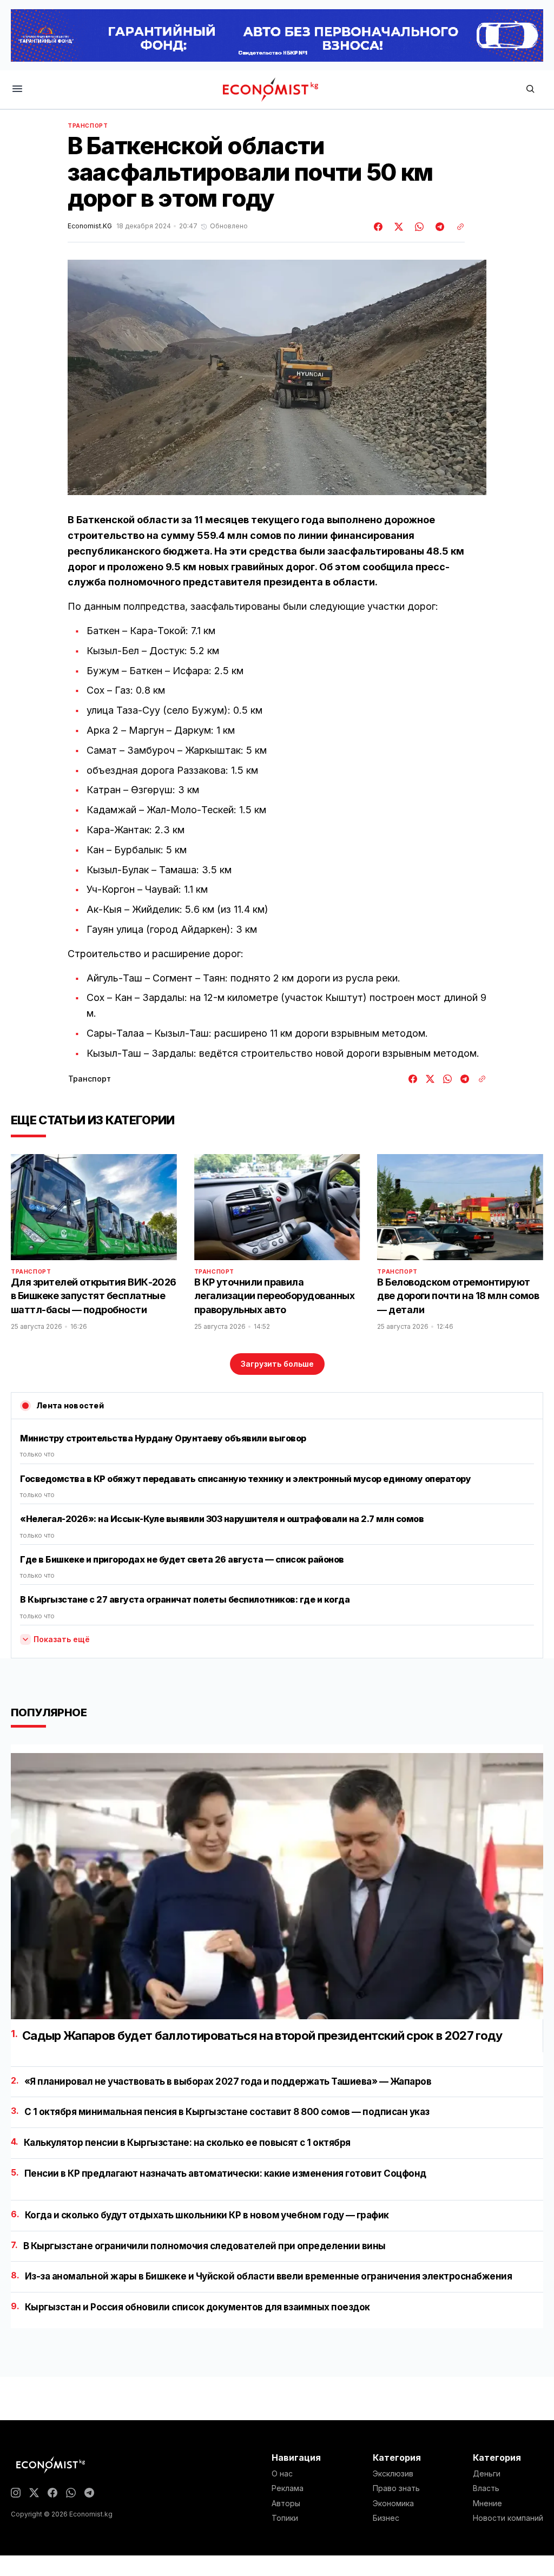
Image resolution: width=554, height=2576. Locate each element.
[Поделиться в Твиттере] (397, 227)
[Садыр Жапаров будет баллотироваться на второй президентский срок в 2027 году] (277, 1886)
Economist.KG (90, 226)
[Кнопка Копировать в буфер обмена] (457, 227)
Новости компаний (508, 2518)
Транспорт (88, 126)
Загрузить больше (277, 1364)
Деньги (487, 2474)
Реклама (288, 2488)
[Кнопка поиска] (530, 90)
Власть (486, 2488)
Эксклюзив (393, 2474)
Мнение (487, 2503)
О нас (282, 2474)
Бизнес (386, 2518)
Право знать (396, 2488)
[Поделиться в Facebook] (379, 227)
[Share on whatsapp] (418, 227)
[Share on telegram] (438, 227)
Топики (285, 2518)
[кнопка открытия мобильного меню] (17, 90)
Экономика (393, 2503)
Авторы (286, 2503)
